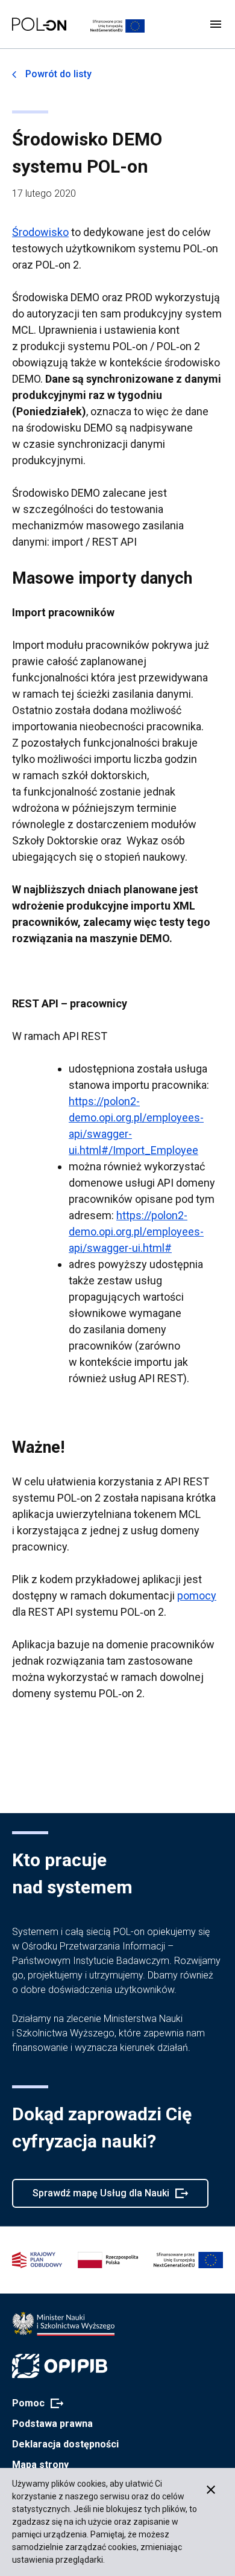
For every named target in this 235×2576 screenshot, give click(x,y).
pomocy (197, 1596)
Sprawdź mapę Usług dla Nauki (101, 2198)
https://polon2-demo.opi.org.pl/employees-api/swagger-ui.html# (136, 1232)
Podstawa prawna (52, 2424)
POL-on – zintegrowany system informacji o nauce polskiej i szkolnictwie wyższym (39, 24)
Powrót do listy (58, 74)
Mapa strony (40, 2465)
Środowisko (40, 232)
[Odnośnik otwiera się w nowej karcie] (63, 2324)
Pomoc (34, 2404)
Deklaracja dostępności (65, 2444)
